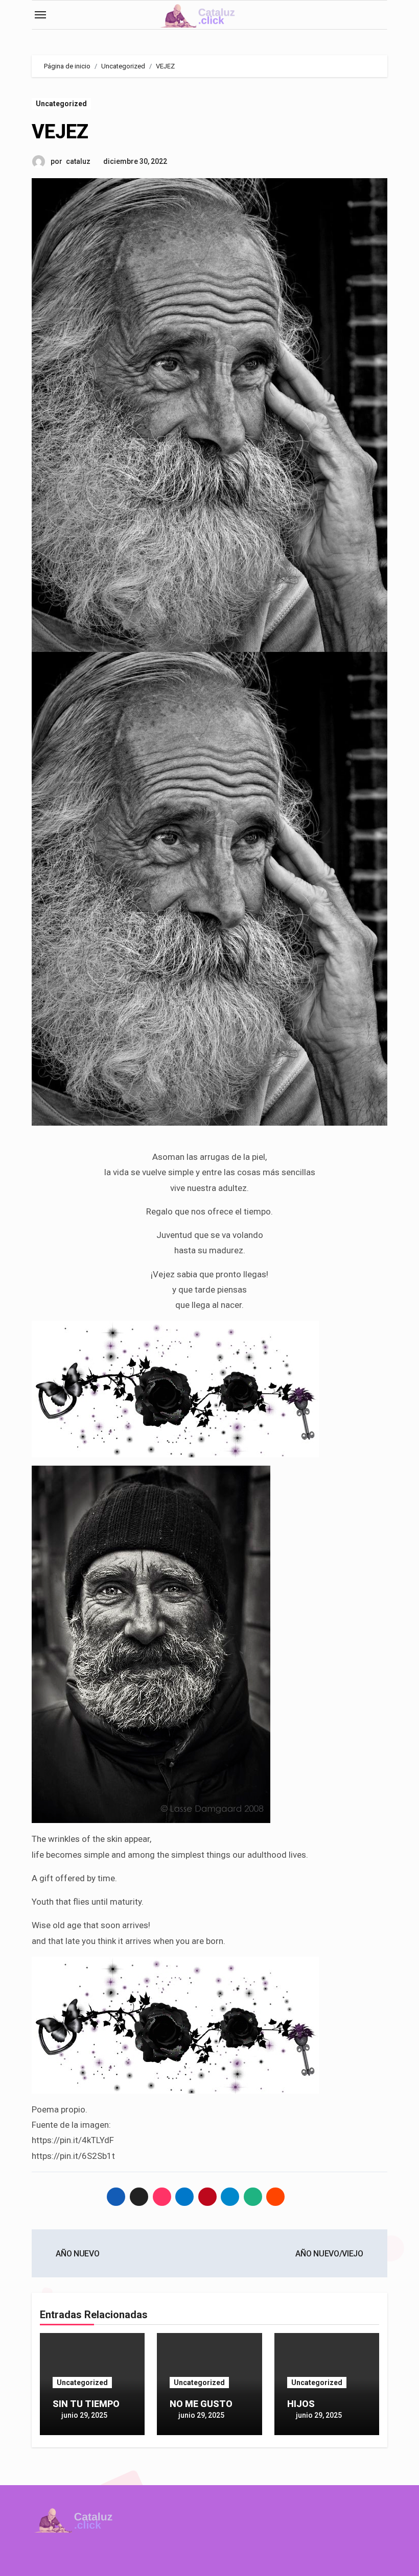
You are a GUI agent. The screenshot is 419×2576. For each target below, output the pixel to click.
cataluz (78, 161)
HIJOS (301, 2404)
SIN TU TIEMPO (86, 2404)
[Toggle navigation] (40, 15)
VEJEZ (60, 132)
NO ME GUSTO (201, 2404)
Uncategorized (61, 104)
